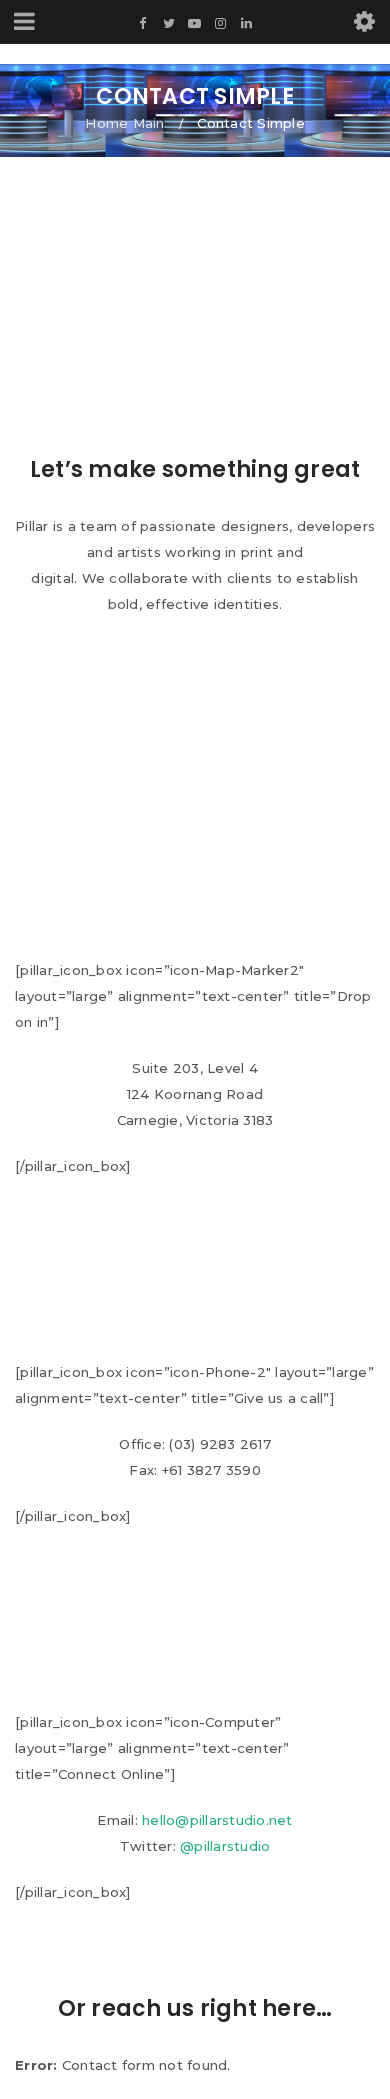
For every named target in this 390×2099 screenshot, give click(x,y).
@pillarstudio (225, 1846)
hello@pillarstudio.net (217, 1820)
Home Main (124, 123)
